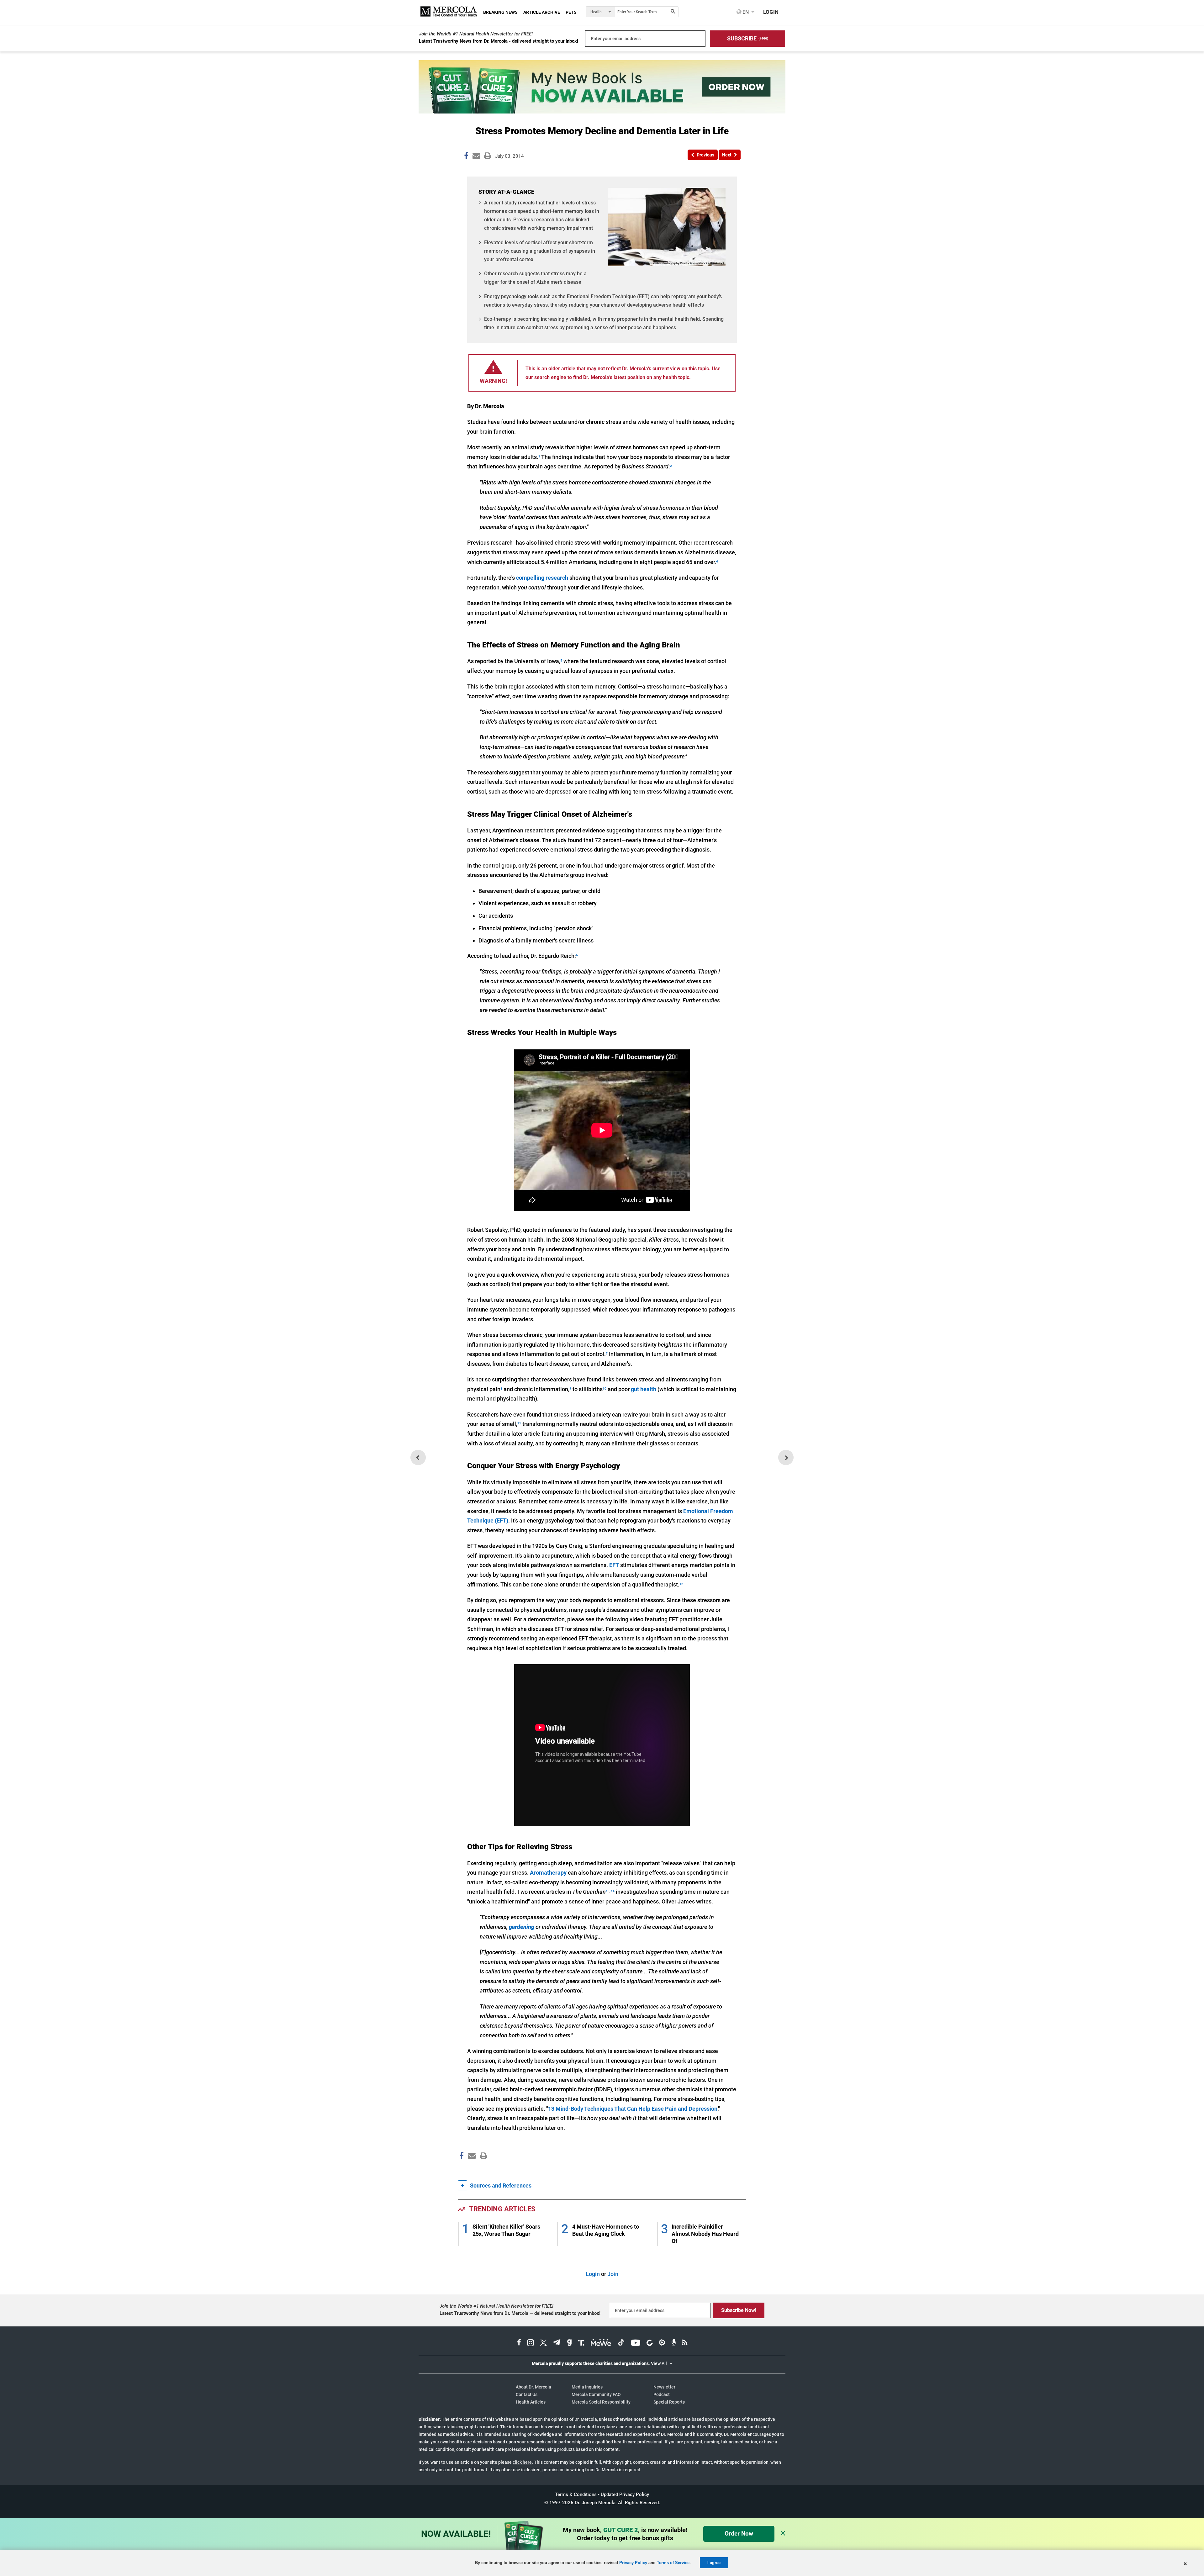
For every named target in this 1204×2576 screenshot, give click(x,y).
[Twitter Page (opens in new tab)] (543, 2343)
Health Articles (531, 2402)
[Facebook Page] (461, 2169)
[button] (747, 39)
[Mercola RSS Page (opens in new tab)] (685, 2343)
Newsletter (664, 2387)
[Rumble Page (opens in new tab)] (662, 2343)
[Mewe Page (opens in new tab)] (601, 2343)
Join (613, 2274)
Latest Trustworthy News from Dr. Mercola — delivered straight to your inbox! (520, 2313)
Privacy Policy (633, 2563)
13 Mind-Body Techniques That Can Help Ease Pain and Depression (633, 2109)
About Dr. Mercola (533, 2387)
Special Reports (669, 2402)
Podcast (662, 2394)
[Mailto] (471, 2169)
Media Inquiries (587, 2387)
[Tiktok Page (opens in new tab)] (621, 2343)
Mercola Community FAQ (596, 2394)
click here (522, 2462)
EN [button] (745, 12)
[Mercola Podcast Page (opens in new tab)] (674, 2343)
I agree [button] (714, 2563)
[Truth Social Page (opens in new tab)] (581, 2343)
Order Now (739, 2534)
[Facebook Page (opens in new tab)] (519, 2343)
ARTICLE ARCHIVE (542, 12)
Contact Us (527, 2394)
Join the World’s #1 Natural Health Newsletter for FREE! (476, 34)
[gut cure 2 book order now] (602, 111)
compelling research (542, 578)
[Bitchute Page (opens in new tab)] (650, 2343)
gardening (522, 1927)
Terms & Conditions (576, 2494)
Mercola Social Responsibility (601, 2402)
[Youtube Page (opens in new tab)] (636, 2343)
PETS (571, 12)
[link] (466, 157)
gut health (644, 1389)
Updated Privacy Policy (625, 2494)
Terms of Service (673, 2563)
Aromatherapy (548, 1873)
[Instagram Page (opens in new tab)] (531, 2343)
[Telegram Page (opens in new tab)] (557, 2343)
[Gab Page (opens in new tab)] (569, 2343)
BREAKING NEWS (500, 12)
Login (593, 2274)
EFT (614, 1565)
